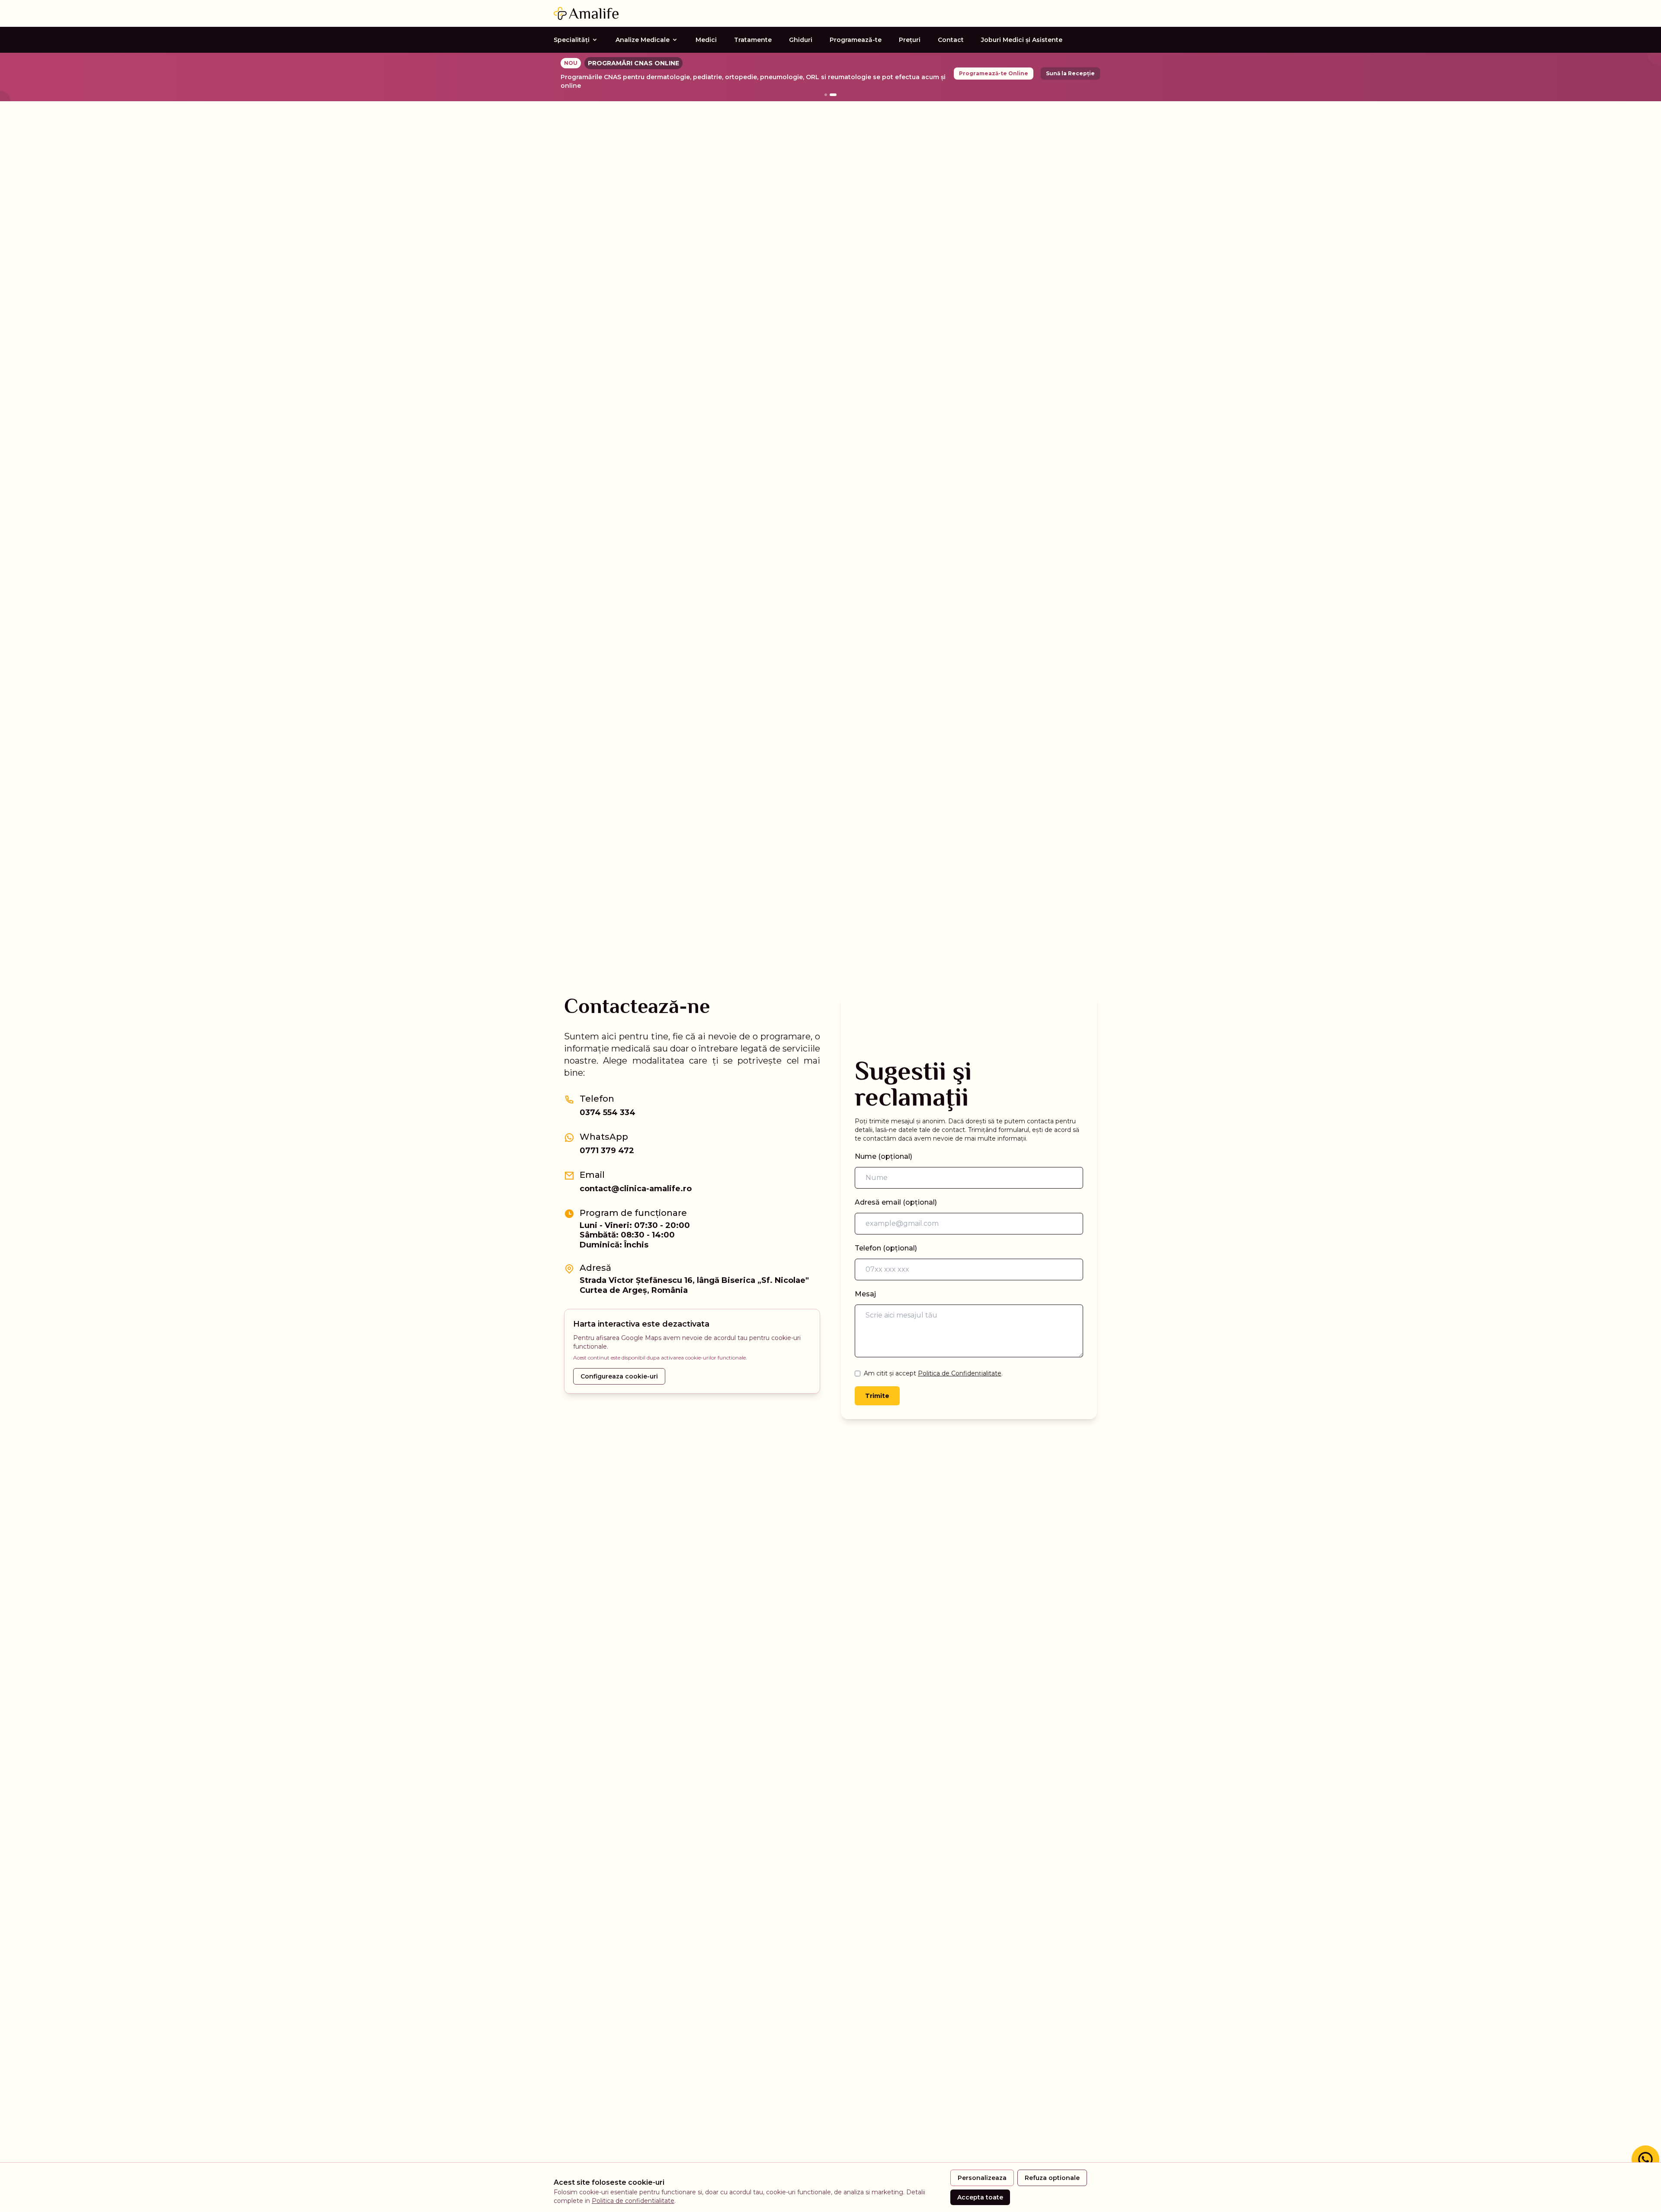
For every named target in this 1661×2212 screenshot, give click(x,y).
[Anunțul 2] (833, 95)
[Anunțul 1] (826, 95)
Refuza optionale (1052, 2178)
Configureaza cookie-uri (619, 1376)
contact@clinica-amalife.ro (636, 1189)
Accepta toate (980, 2197)
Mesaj (865, 1294)
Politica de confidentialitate (633, 2201)
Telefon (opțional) (886, 1248)
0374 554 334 (608, 1112)
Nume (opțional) (883, 1156)
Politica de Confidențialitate (960, 1373)
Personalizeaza (982, 2178)
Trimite (877, 1396)
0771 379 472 (607, 1151)
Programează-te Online (994, 73)
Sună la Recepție (1070, 73)
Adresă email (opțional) (896, 1202)
